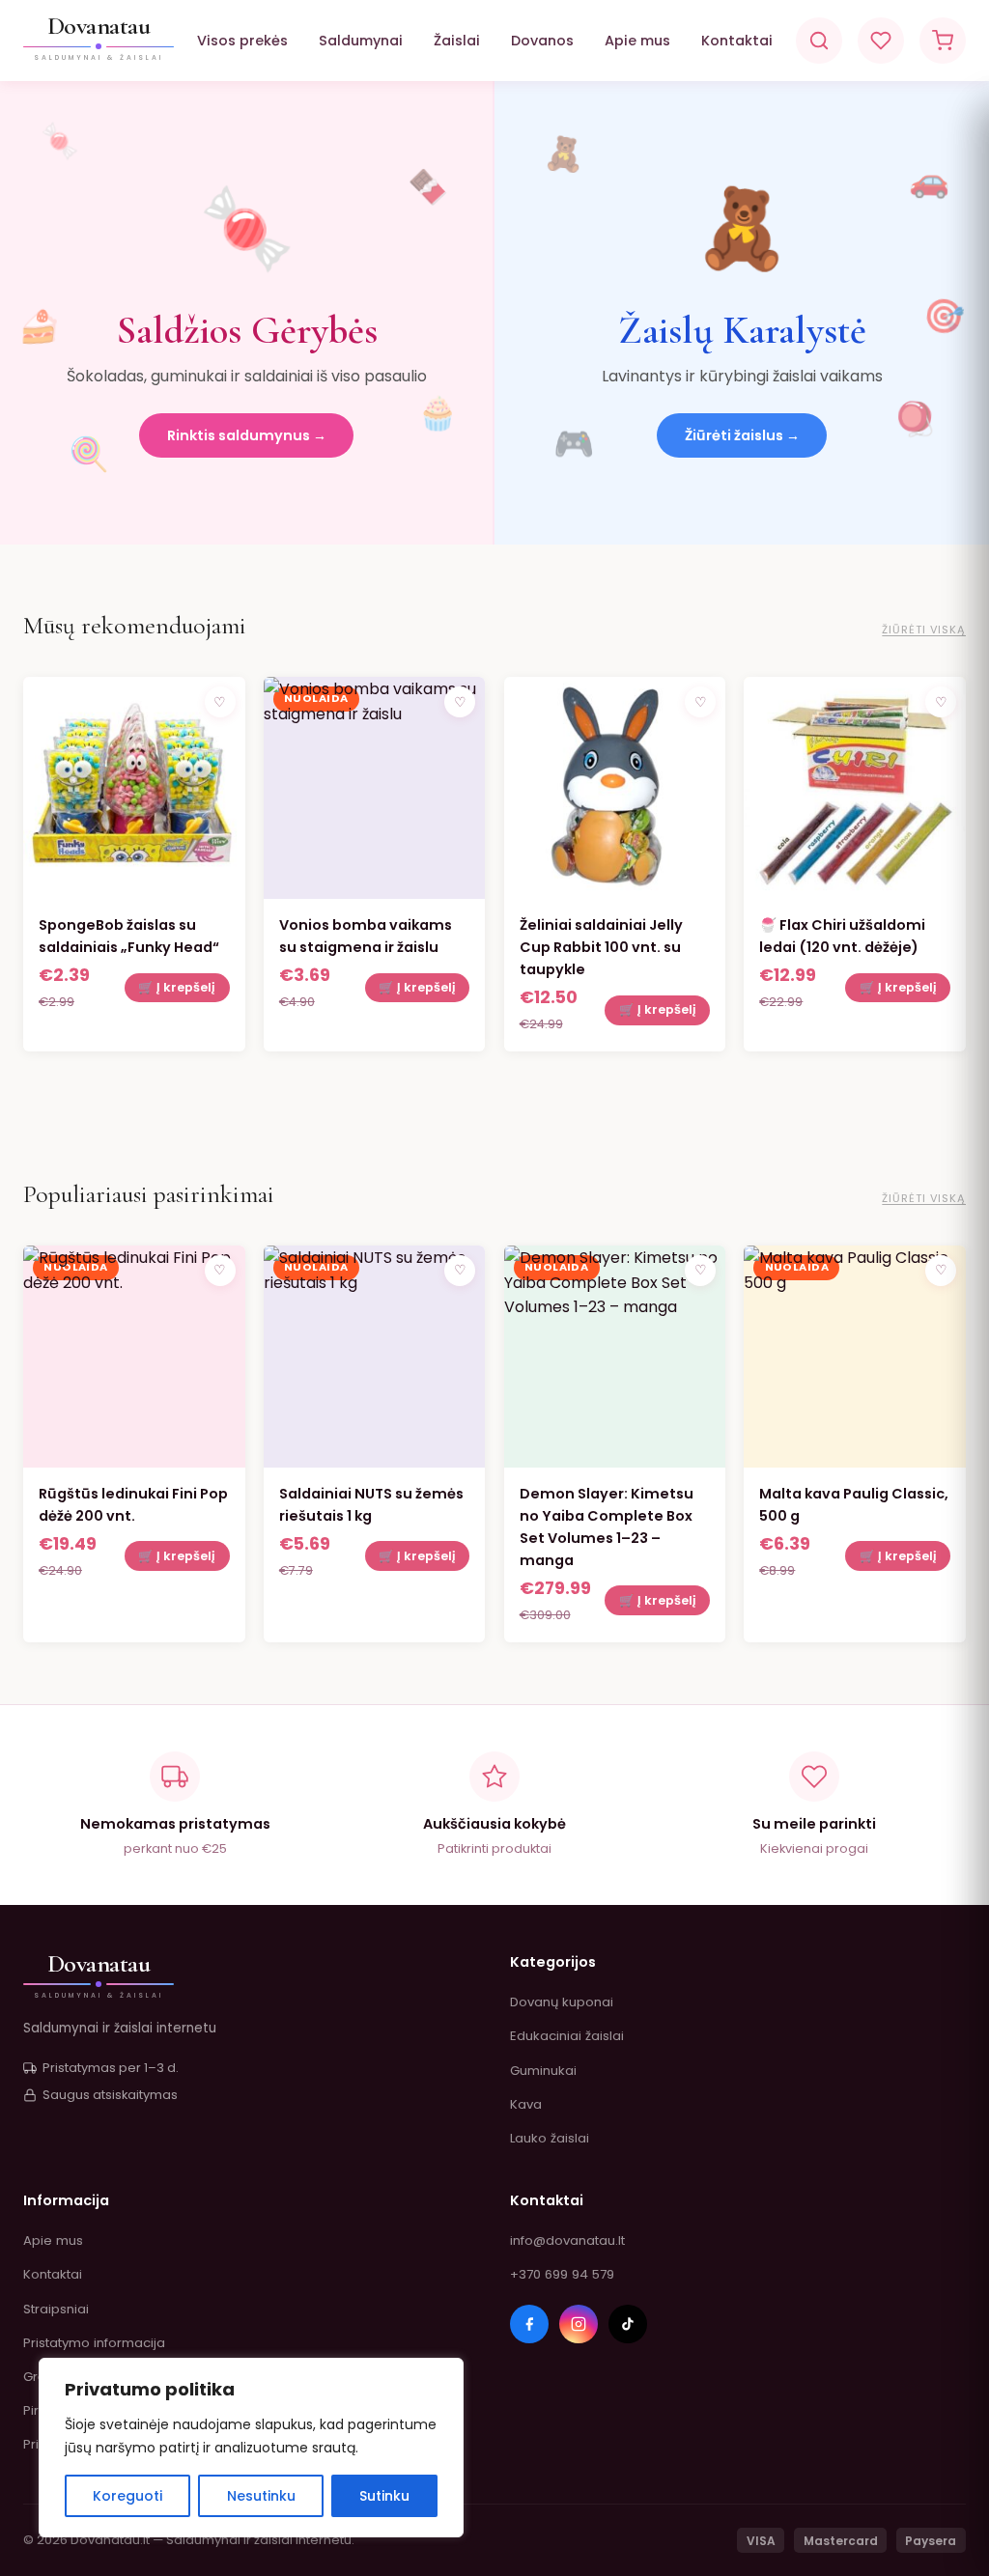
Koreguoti (127, 2496)
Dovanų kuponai (562, 2002)
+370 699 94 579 (562, 2274)
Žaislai (457, 41)
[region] (251, 2448)
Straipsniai (56, 2309)
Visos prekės (242, 41)
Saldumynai (361, 41)
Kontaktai (737, 41)
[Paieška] (819, 41)
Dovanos (542, 41)
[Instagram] (579, 2324)
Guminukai (543, 2071)
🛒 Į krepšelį (177, 987)
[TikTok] (628, 2324)
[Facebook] (529, 2324)
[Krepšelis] (943, 41)
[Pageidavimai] (881, 41)
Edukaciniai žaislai (567, 2036)
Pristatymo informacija (94, 2343)
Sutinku (384, 2496)
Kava (526, 2104)
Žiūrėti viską (924, 630)
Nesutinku (261, 2496)
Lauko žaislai (550, 2138)
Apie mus (637, 41)
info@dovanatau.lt (567, 2240)
